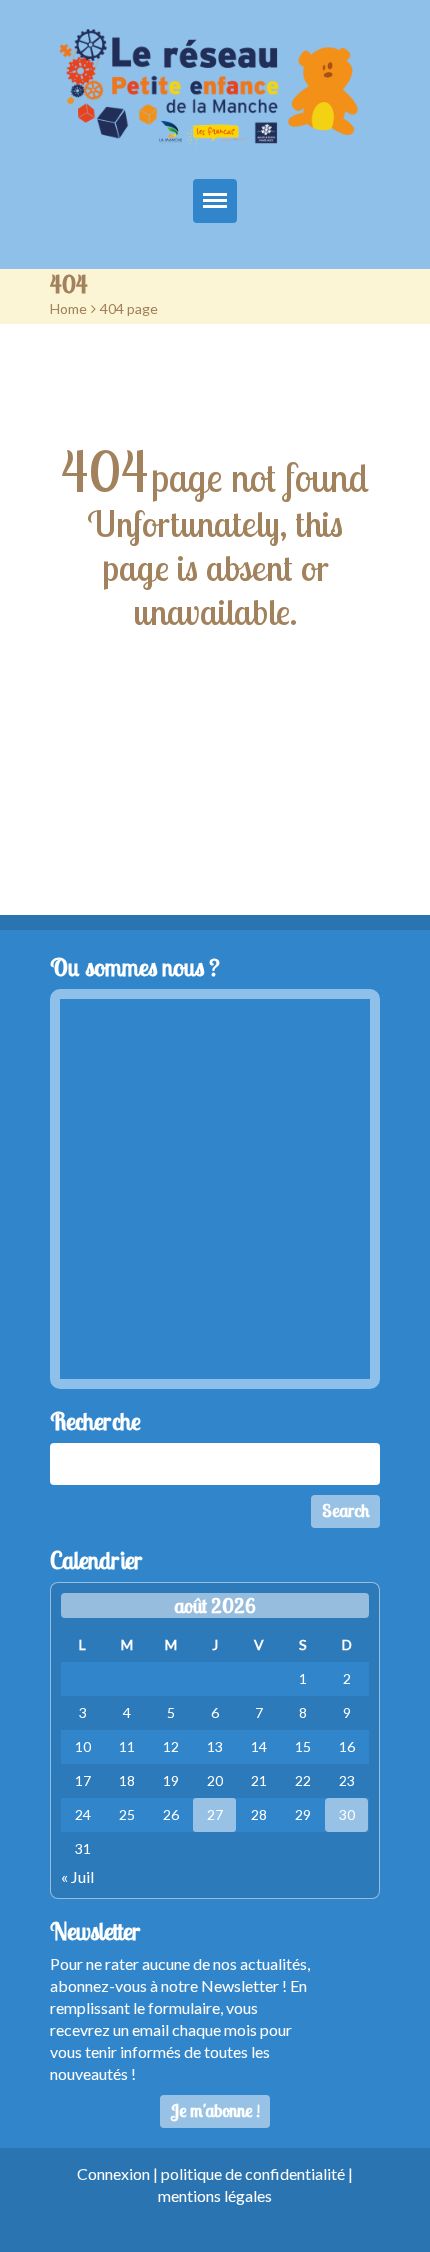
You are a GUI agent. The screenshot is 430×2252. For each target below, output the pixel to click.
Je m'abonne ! (215, 2110)
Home (68, 308)
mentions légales (215, 2195)
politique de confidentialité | (257, 2173)
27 (215, 1814)
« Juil (77, 1876)
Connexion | (119, 2173)
